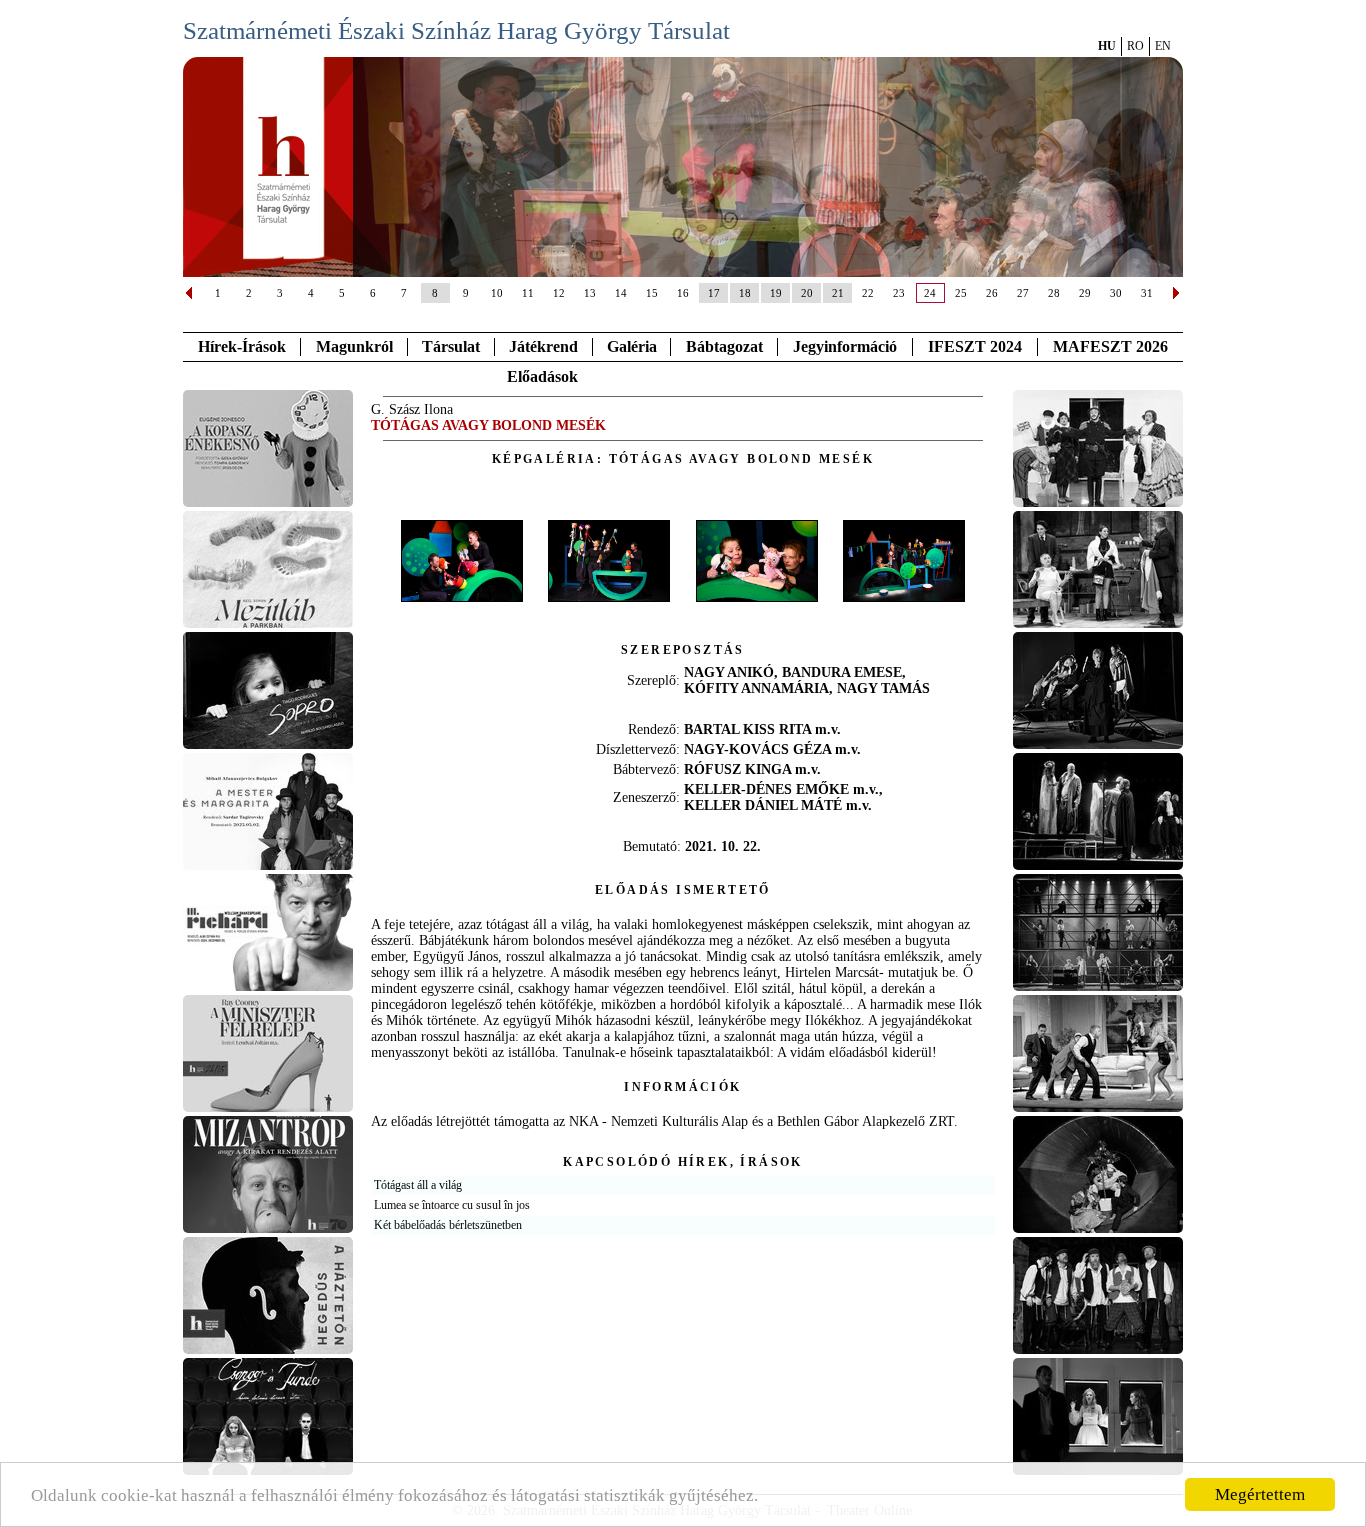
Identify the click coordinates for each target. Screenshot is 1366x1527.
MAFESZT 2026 (1110, 346)
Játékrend (543, 346)
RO (1135, 46)
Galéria (632, 346)
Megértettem (1260, 1494)
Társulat (451, 346)
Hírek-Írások (242, 346)
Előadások (542, 376)
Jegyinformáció (845, 346)
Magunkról (354, 346)
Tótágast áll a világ (418, 1185)
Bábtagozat (724, 346)
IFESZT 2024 (975, 346)
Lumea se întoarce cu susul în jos (452, 1205)
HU (1107, 46)
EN (1163, 46)
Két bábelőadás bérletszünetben (448, 1225)
